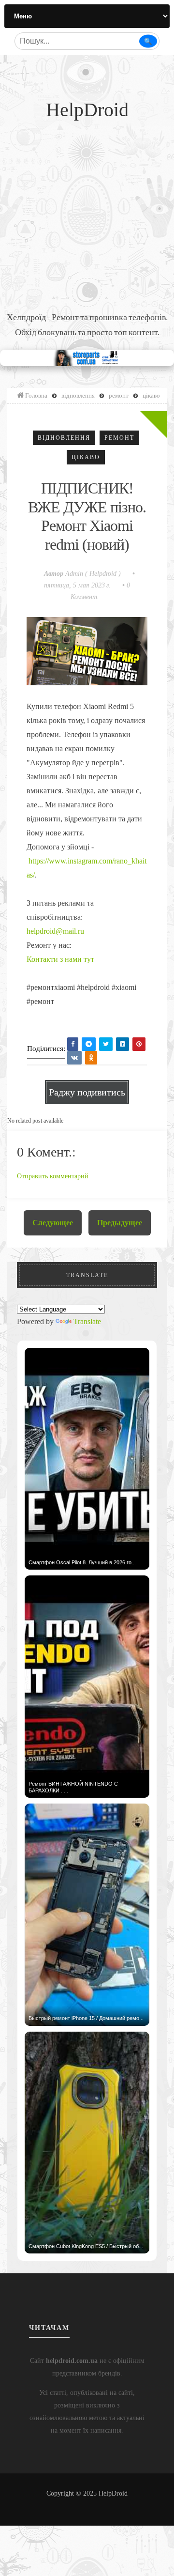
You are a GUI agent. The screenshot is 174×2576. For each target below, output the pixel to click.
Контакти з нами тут (60, 959)
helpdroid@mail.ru (55, 931)
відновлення (64, 438)
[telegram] (89, 1044)
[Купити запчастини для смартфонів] (87, 357)
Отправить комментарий (53, 1176)
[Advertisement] (87, 218)
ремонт (119, 438)
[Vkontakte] (74, 1058)
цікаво (86, 457)
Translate (87, 1321)
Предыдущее (120, 1223)
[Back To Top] (87, 2505)
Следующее (53, 1223)
